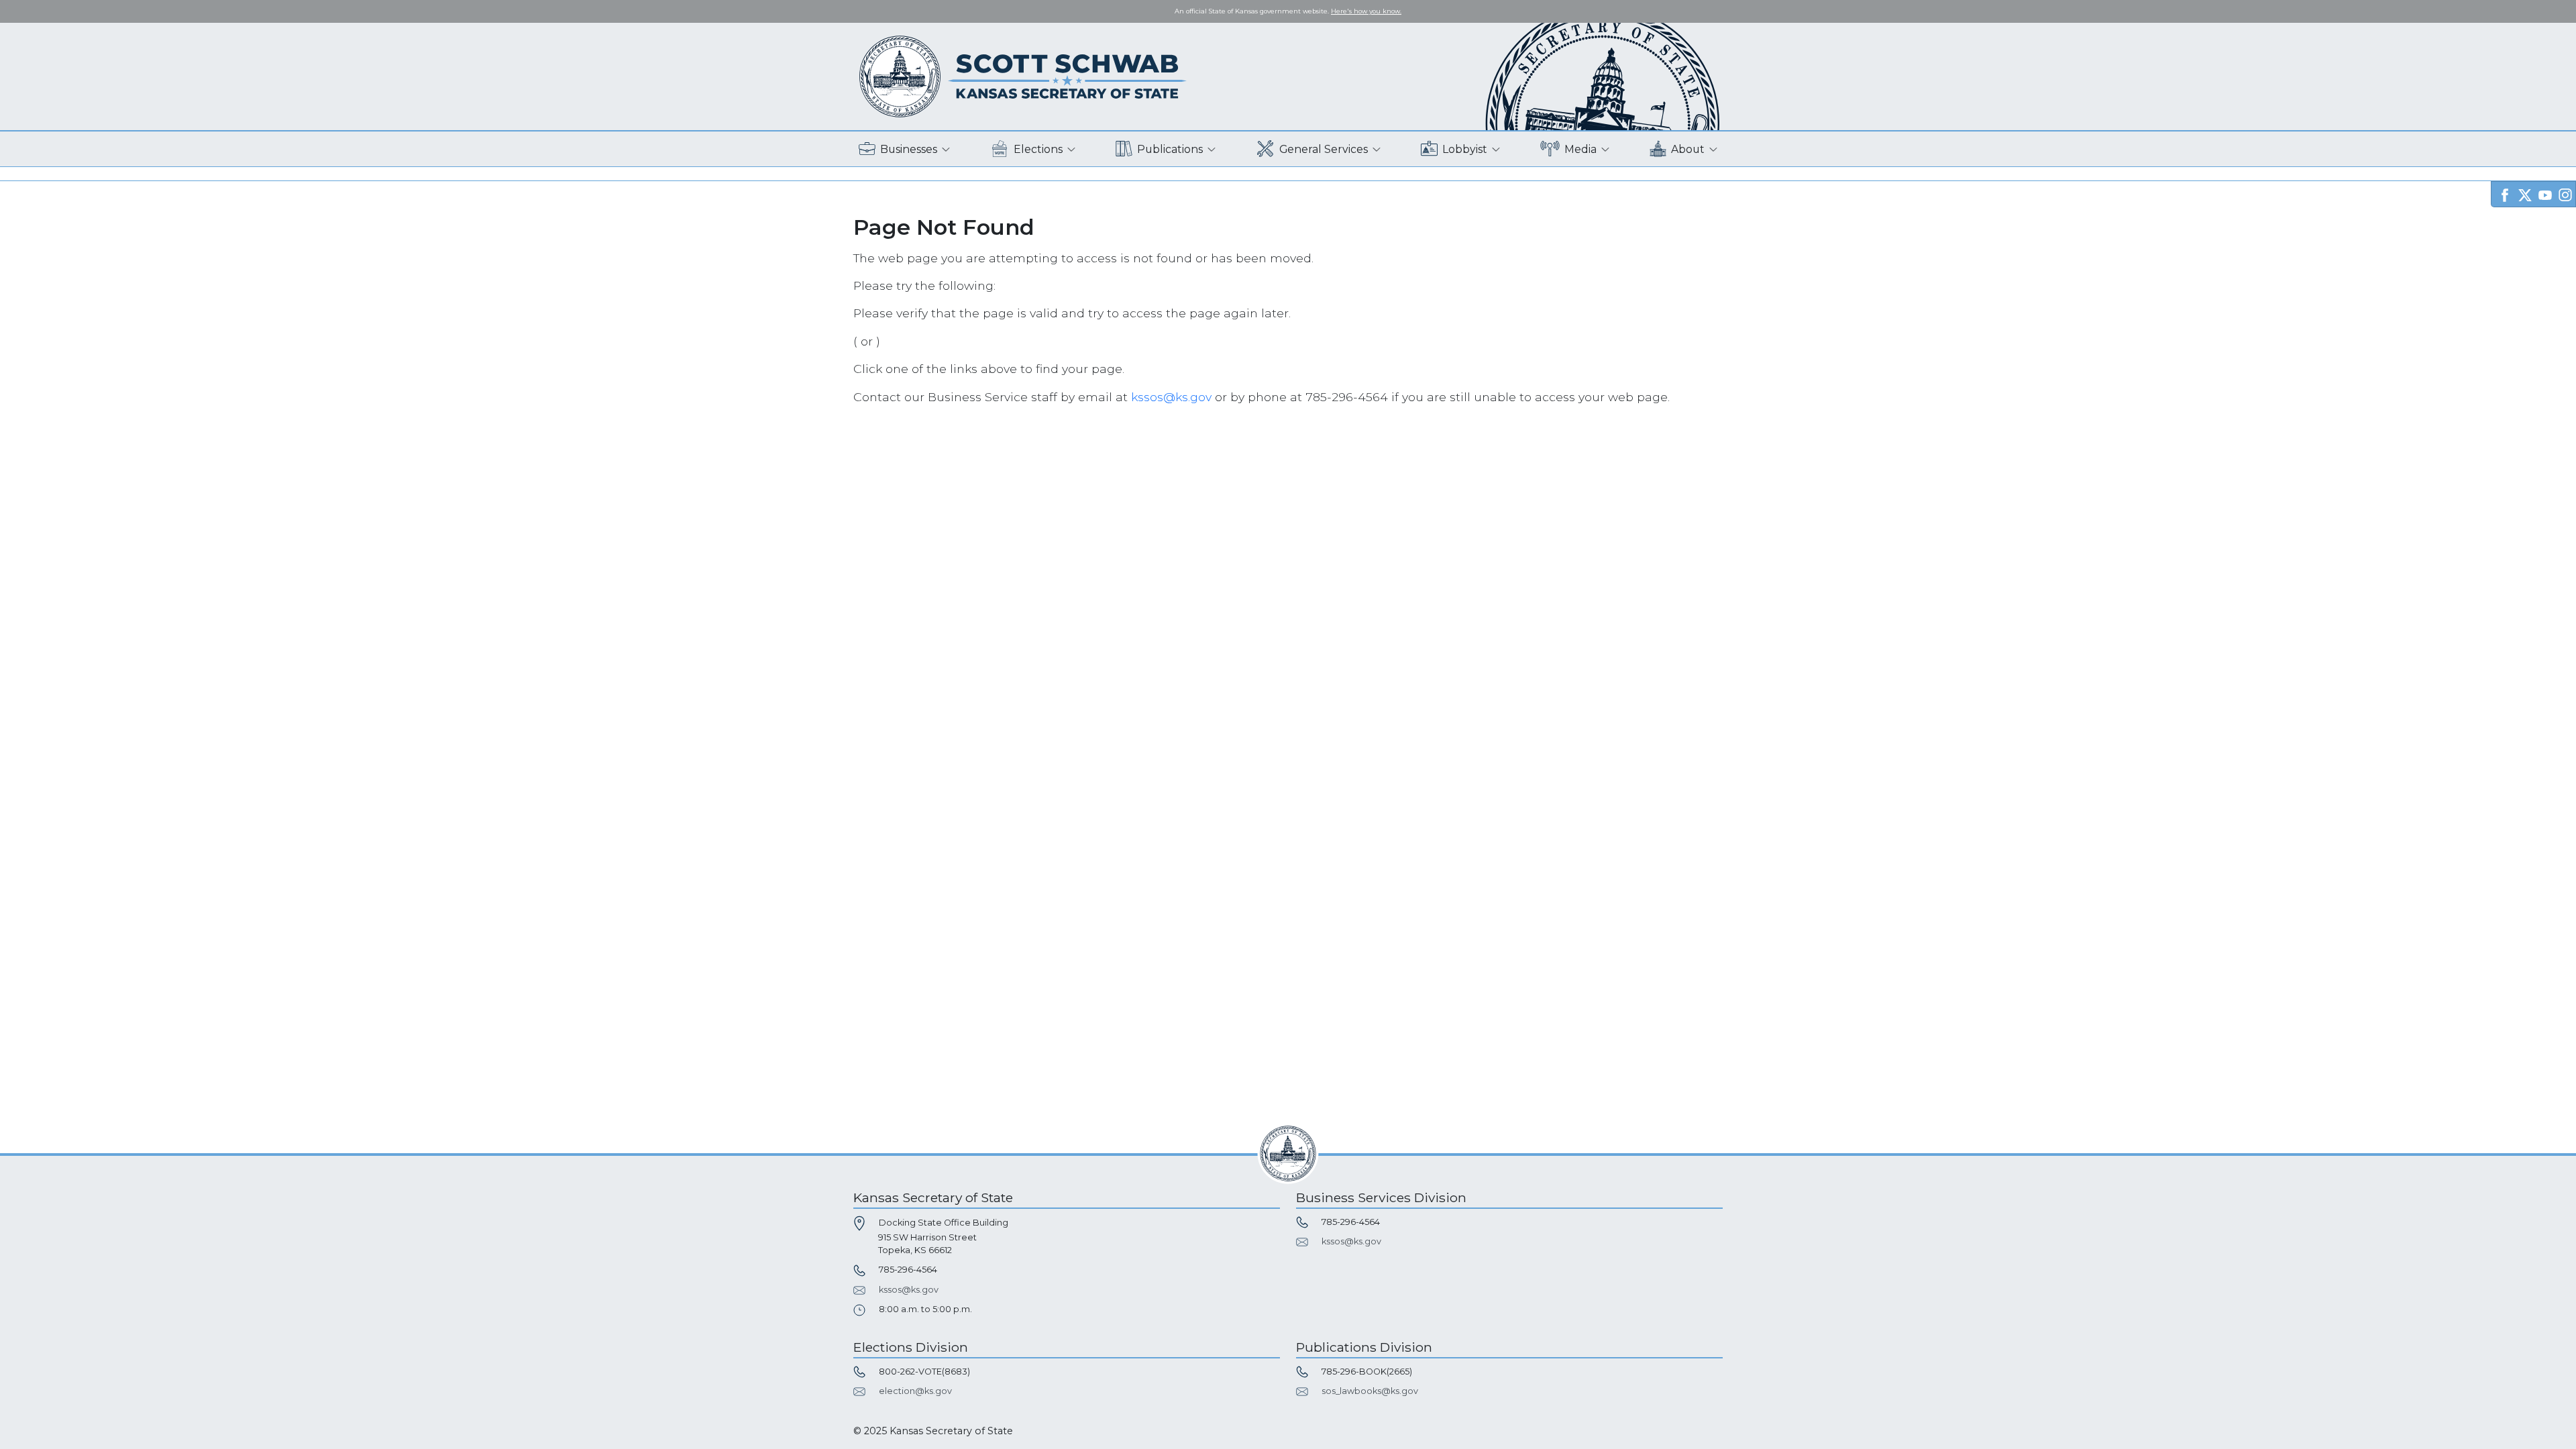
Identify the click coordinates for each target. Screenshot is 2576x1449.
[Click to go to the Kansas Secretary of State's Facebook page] (2505, 194)
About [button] (1688, 149)
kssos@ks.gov (1171, 397)
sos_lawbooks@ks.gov (1370, 1391)
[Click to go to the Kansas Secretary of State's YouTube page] (2545, 194)
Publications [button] (1170, 149)
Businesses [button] (909, 149)
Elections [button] (1038, 149)
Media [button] (1580, 149)
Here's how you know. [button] (1366, 11)
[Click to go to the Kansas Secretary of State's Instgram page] (2565, 194)
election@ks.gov (915, 1391)
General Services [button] (1324, 149)
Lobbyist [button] (1465, 149)
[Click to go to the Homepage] (1023, 75)
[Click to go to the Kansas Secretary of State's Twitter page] (2525, 194)
